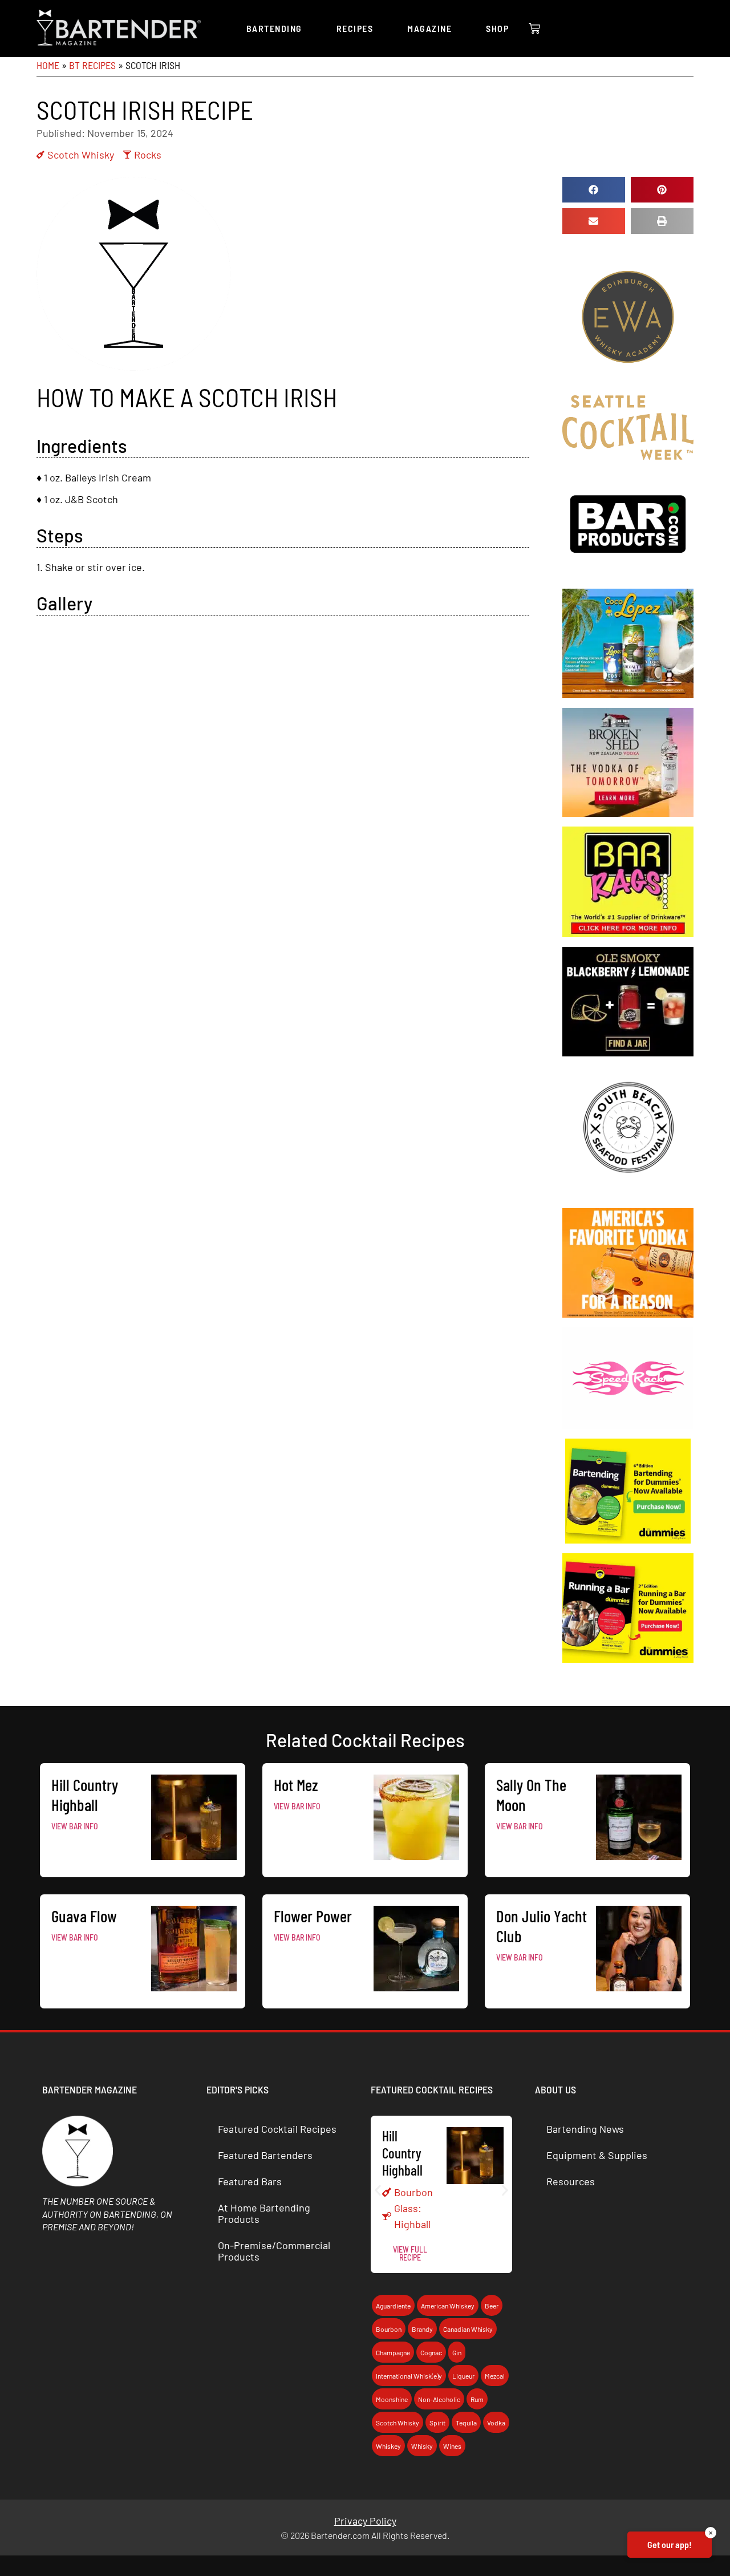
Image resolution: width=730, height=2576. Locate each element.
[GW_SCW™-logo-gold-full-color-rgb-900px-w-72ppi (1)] (628, 456)
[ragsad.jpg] (628, 933)
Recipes (355, 28)
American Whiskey (448, 2306)
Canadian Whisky (468, 2329)
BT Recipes (92, 65)
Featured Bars (250, 2181)
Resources (571, 2181)
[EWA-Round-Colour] (628, 382)
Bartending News (585, 2129)
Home (48, 65)
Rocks (148, 155)
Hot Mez (296, 1785)
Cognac (431, 2352)
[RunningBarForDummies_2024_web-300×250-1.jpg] (628, 1659)
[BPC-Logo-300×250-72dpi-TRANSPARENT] (628, 575)
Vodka (496, 2423)
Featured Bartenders (265, 2155)
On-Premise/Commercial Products (274, 2251)
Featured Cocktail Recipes (277, 2129)
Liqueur (463, 2376)
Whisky (422, 2446)
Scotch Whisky (81, 155)
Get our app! (670, 2544)
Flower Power (313, 1916)
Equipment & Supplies (597, 2155)
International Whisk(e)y (409, 2376)
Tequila (466, 2423)
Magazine (429, 28)
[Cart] (534, 29)
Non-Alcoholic (439, 2399)
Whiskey (388, 2446)
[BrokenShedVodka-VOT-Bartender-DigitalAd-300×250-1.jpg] (628, 813)
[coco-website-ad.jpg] (628, 694)
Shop (497, 28)
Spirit (437, 2423)
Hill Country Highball (85, 1795)
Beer (492, 2306)
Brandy (422, 2329)
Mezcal (495, 2376)
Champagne (393, 2352)
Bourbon (413, 2192)
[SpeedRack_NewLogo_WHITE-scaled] (628, 1425)
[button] (594, 190)
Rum (477, 2399)
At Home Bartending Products (264, 2213)
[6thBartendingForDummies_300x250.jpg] (628, 1540)
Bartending (274, 28)
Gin (457, 2352)
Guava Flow (84, 1916)
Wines (452, 2446)
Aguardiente (393, 2306)
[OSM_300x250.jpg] (628, 1052)
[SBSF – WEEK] (628, 1194)
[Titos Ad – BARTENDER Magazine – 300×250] (628, 1314)
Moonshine (392, 2399)
